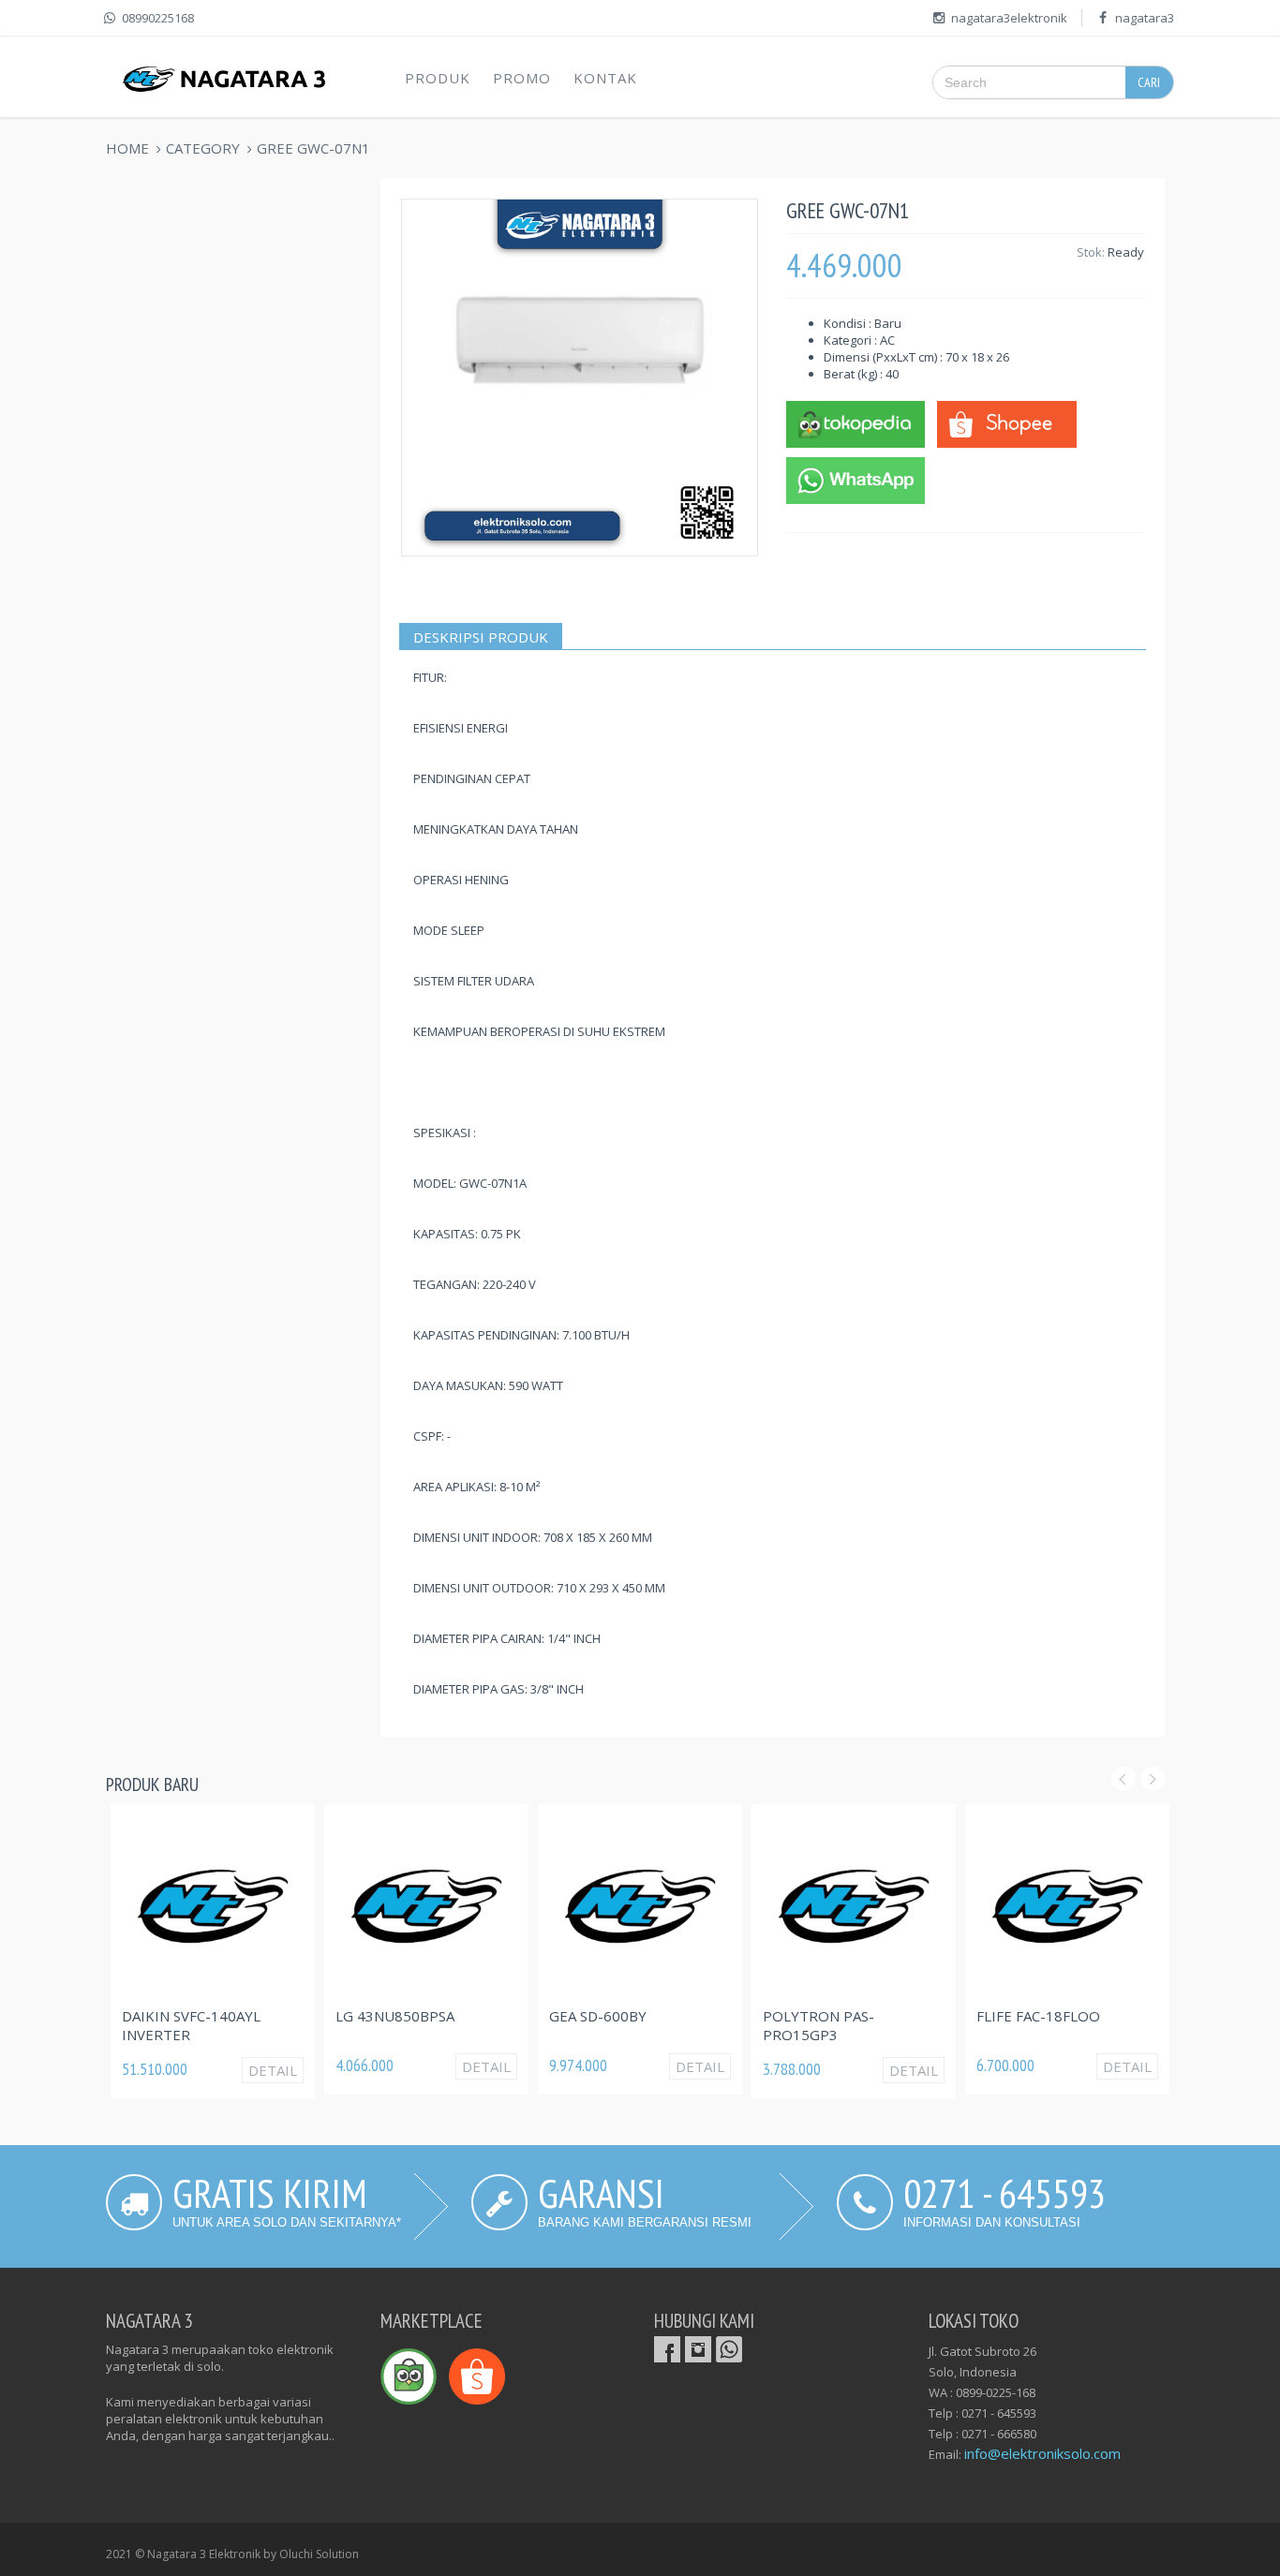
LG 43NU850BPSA (395, 2016)
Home (127, 148)
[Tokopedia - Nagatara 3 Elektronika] (856, 422)
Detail (273, 2070)
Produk (438, 78)
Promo (522, 78)
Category (203, 148)
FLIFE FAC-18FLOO (1038, 2016)
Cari (1149, 82)
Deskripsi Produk (481, 637)
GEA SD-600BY (598, 2016)
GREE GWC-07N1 (313, 148)
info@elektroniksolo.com (1042, 2453)
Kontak (605, 78)
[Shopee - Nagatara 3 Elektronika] (1006, 422)
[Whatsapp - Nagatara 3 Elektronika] (856, 479)
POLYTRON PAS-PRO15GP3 (819, 2025)
